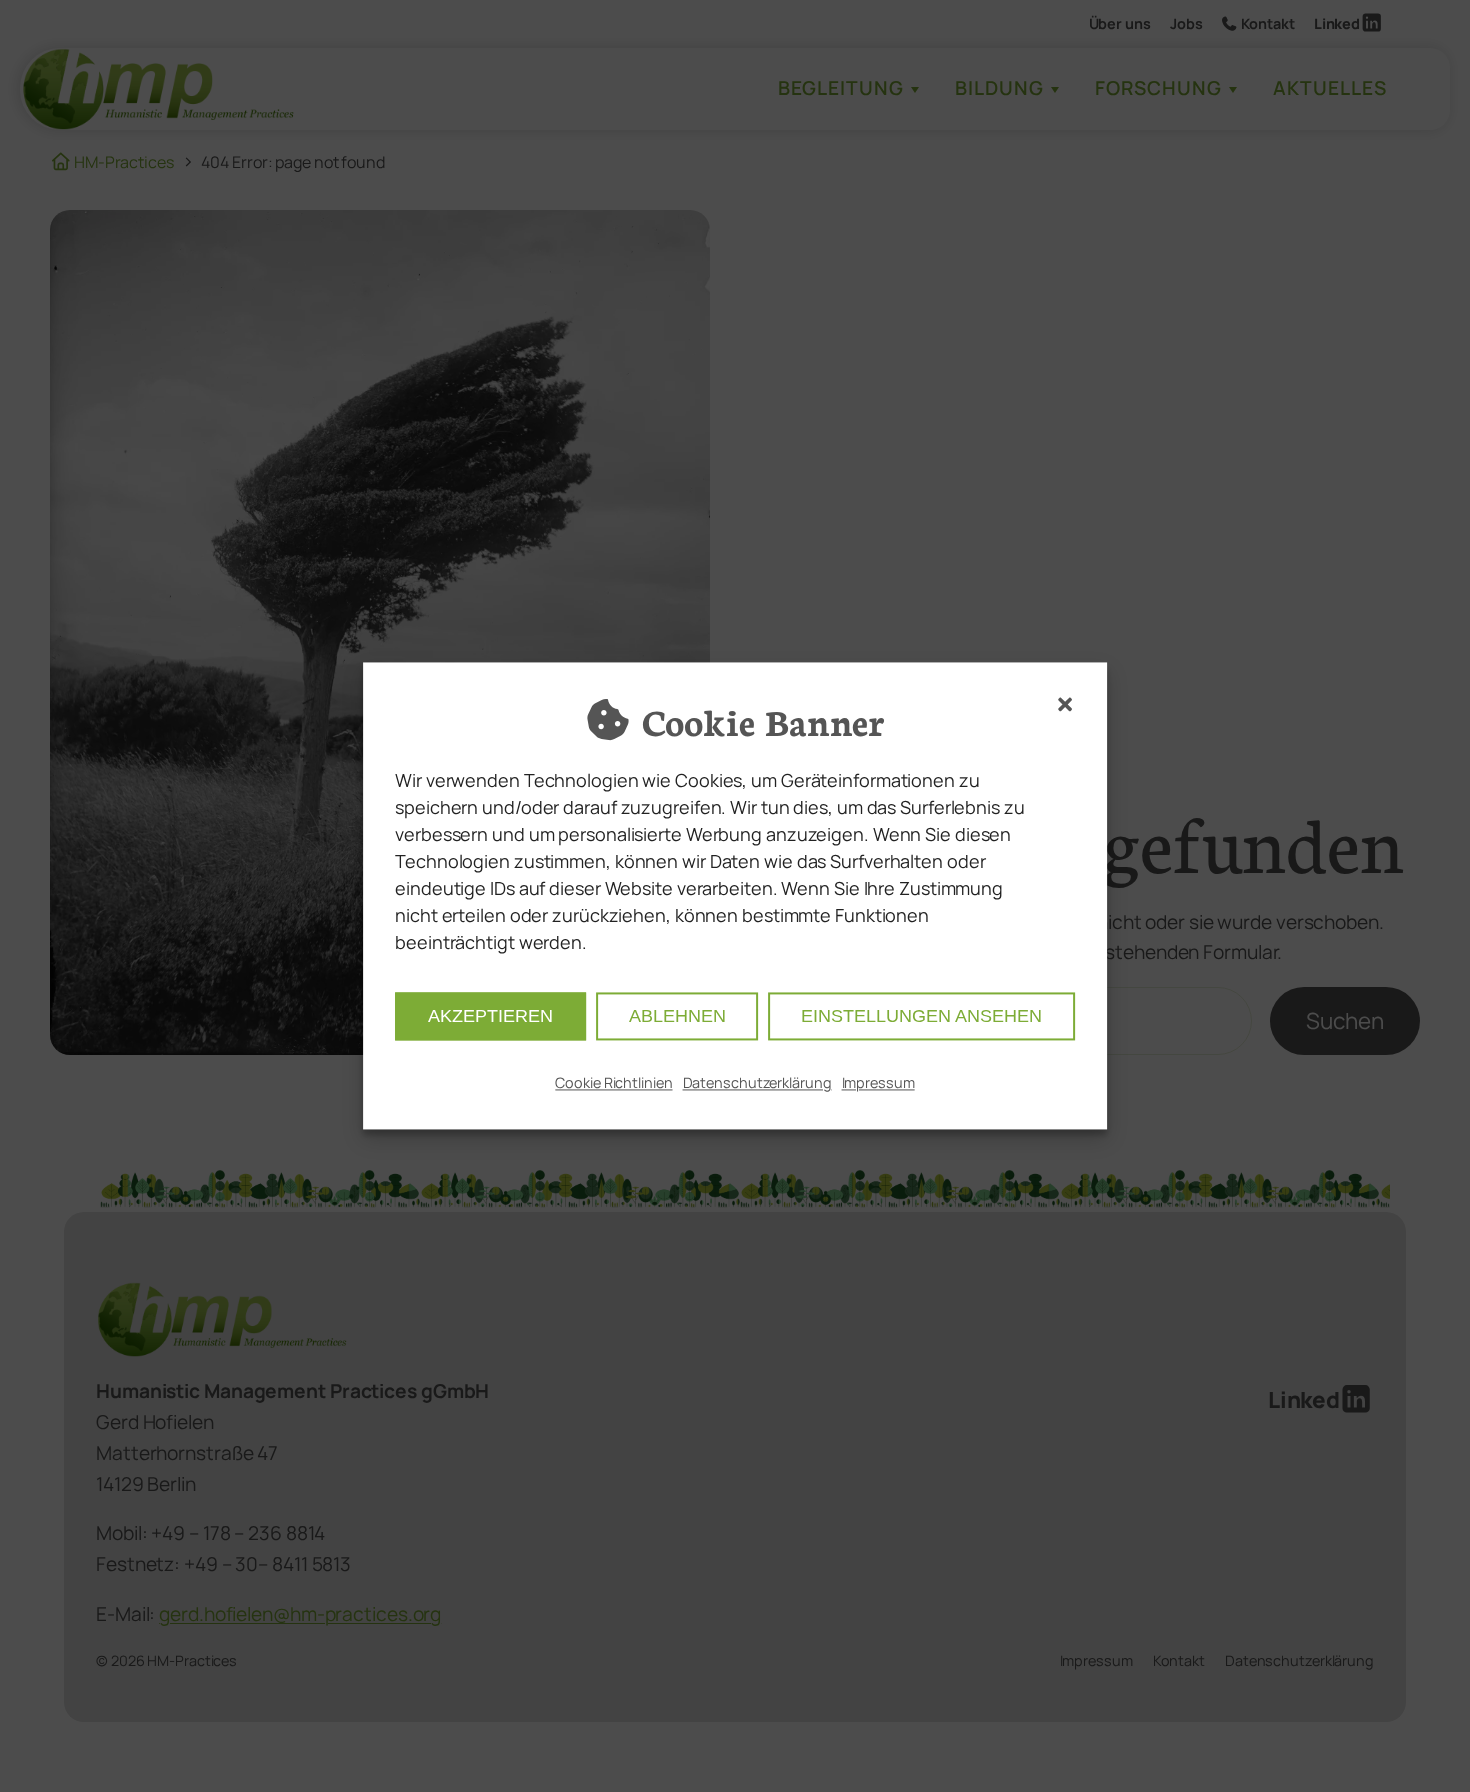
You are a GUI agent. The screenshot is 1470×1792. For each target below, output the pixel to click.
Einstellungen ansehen (921, 1017)
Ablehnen (677, 1017)
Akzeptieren (490, 1017)
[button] (1065, 704)
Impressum (878, 1083)
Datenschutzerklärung (757, 1083)
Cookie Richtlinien (613, 1083)
